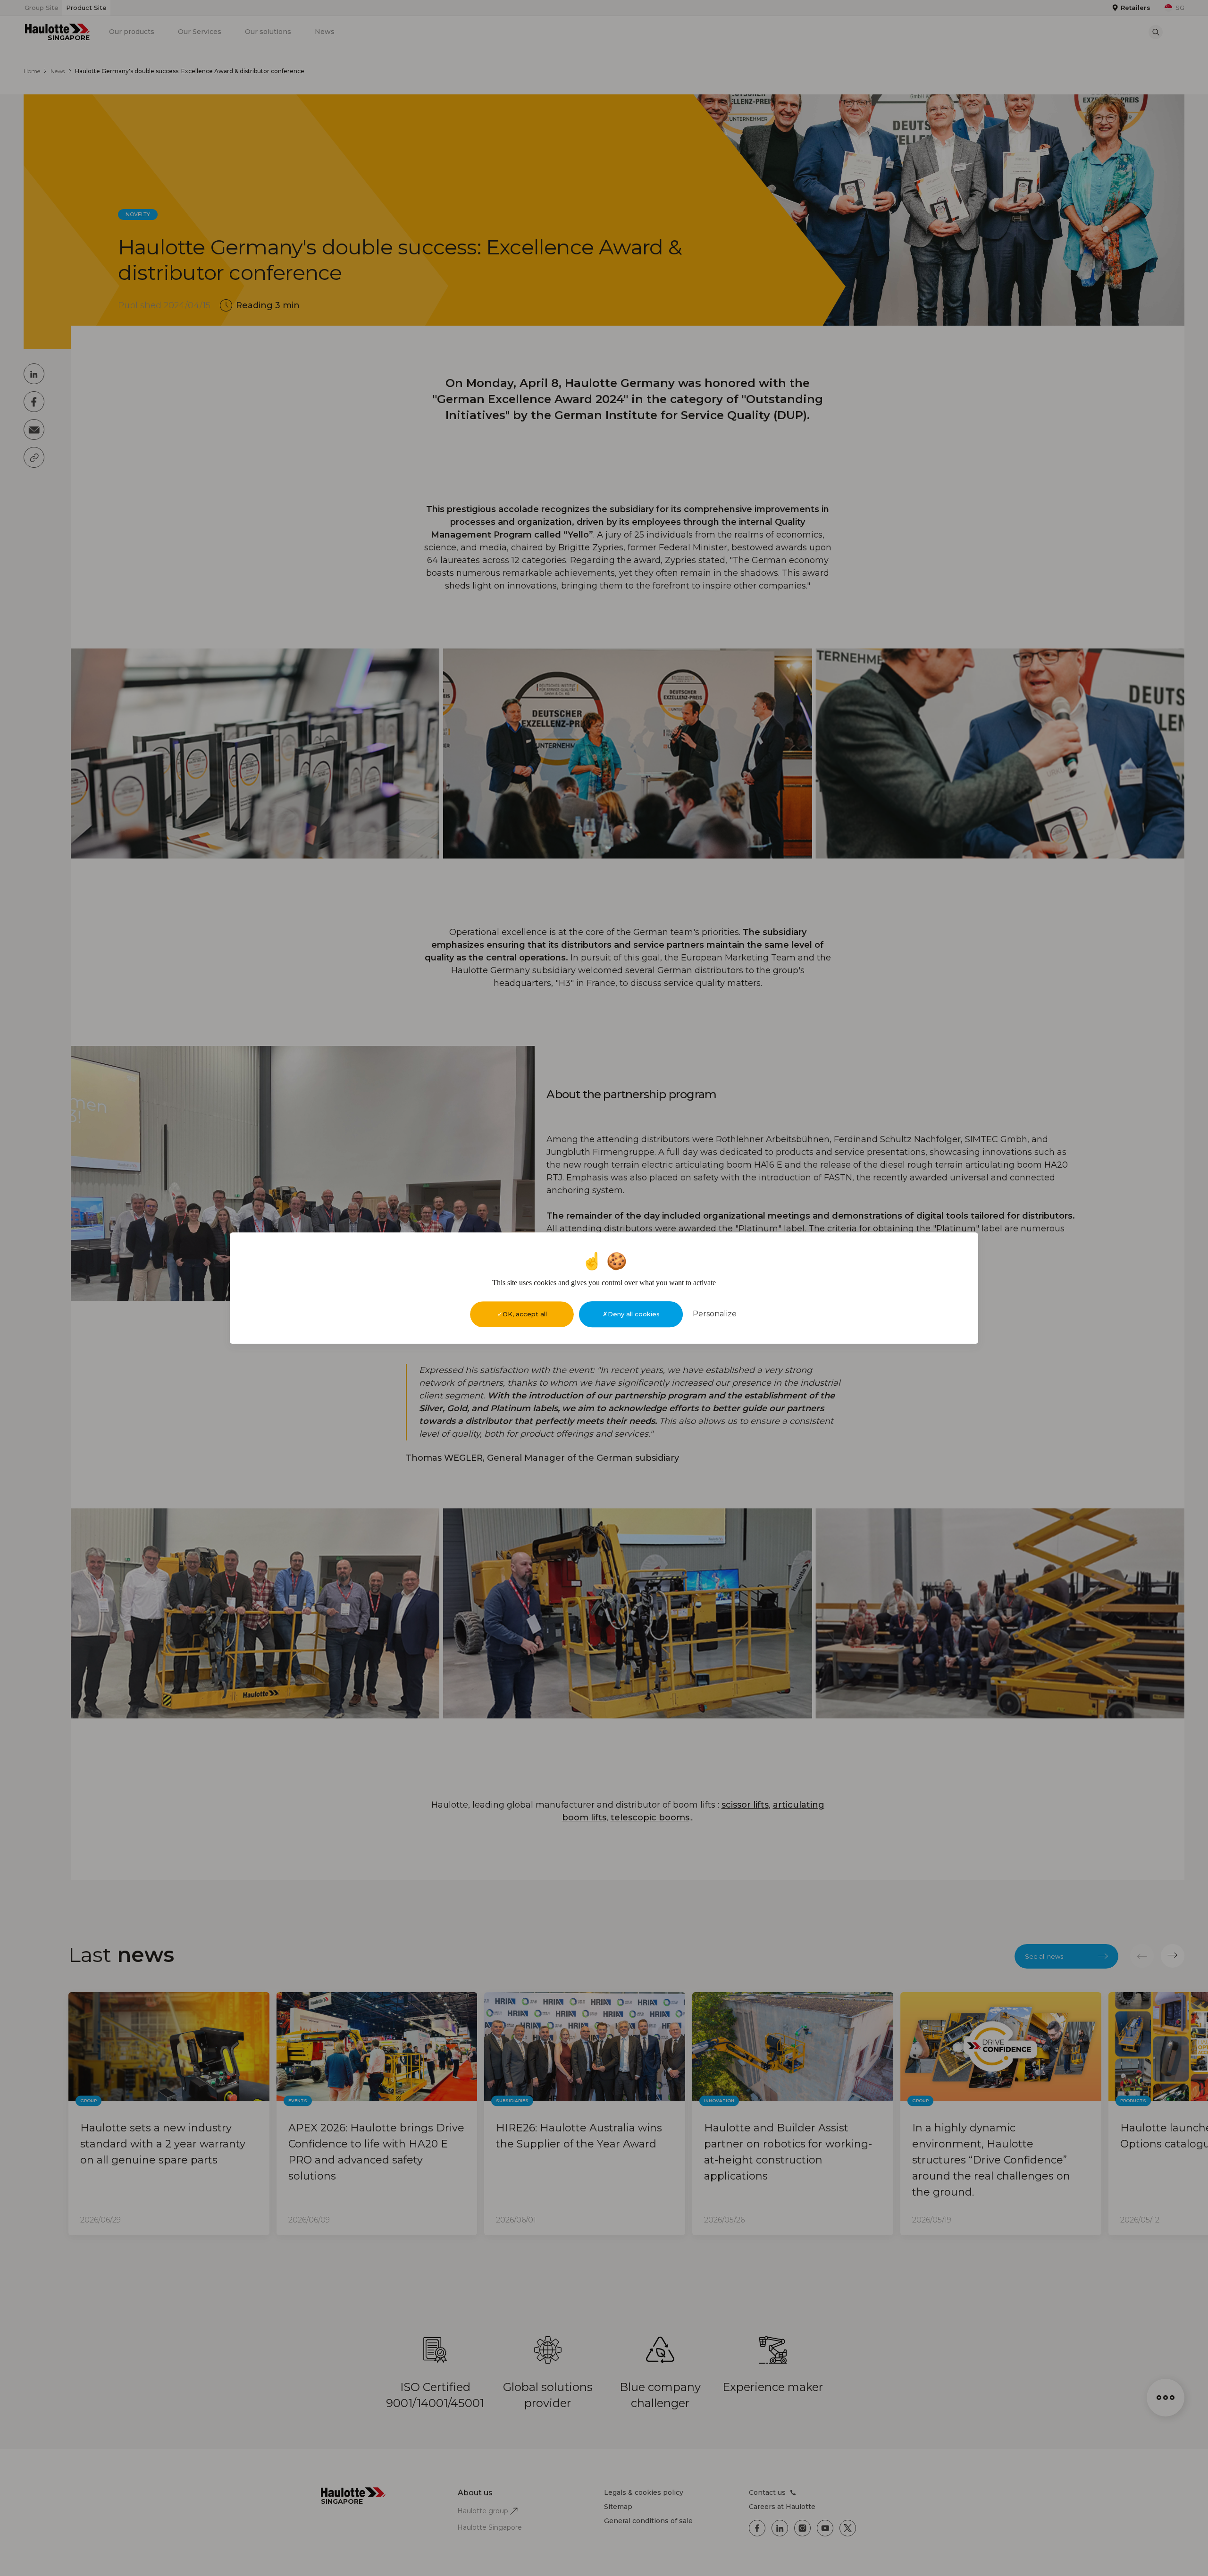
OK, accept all (525, 1314)
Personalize (715, 1314)
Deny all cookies (634, 1314)
